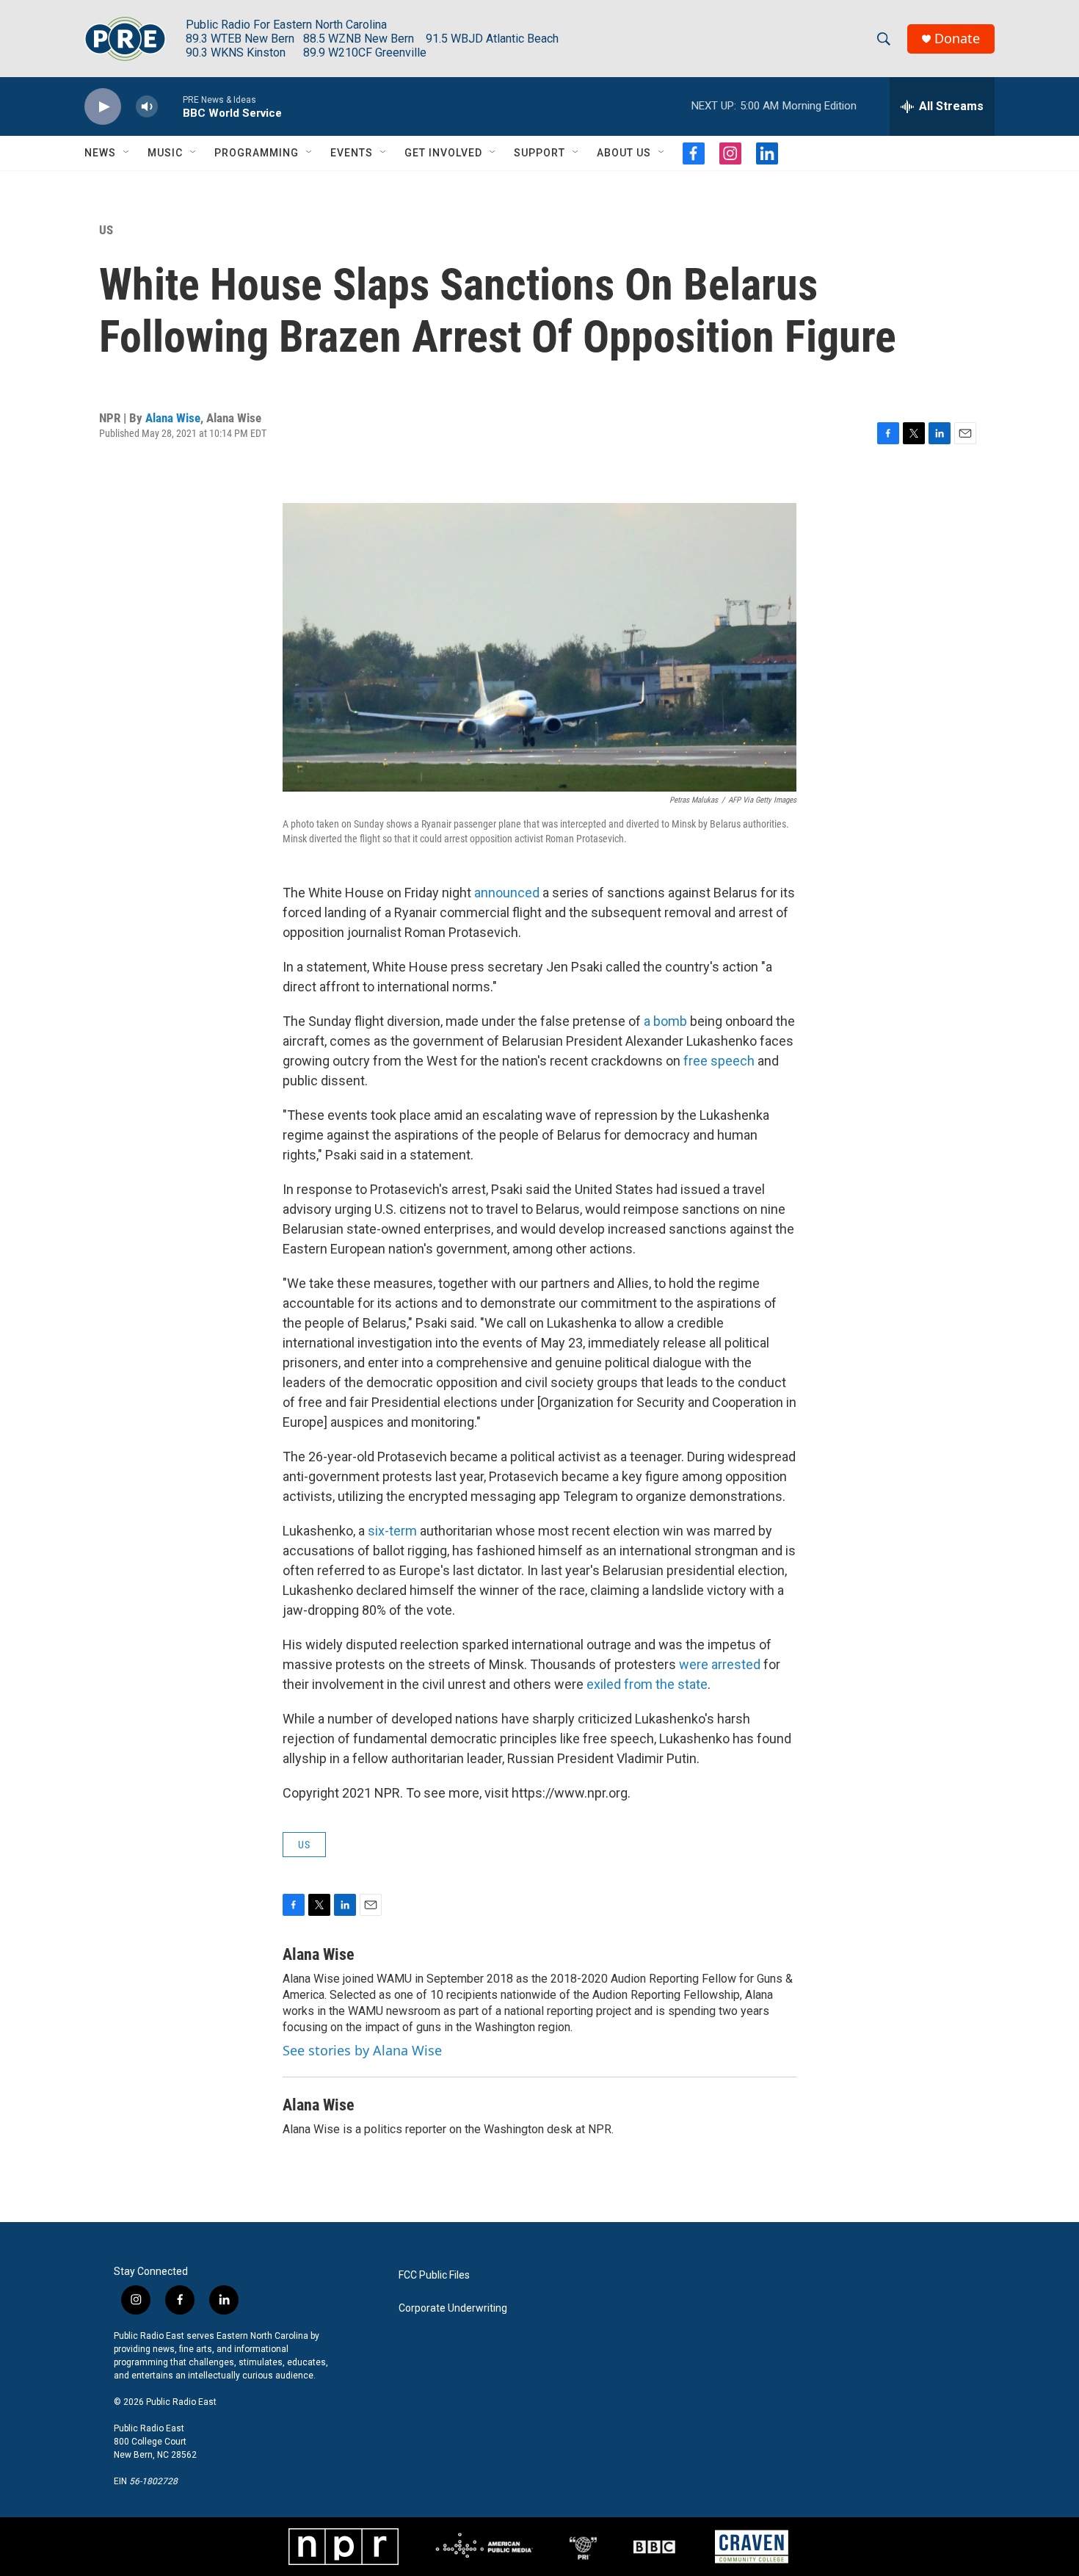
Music (165, 153)
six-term (392, 1531)
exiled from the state (647, 1684)
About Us (624, 153)
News (100, 153)
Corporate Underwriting (453, 2308)
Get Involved (443, 153)
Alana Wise (173, 418)
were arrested (720, 1664)
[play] (103, 107)
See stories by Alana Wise (362, 2050)
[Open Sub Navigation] (127, 153)
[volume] (147, 107)
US (106, 230)
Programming (257, 153)
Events (352, 153)
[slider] (170, 106)
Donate (957, 39)
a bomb (665, 1021)
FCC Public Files (434, 2275)
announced (507, 893)
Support (539, 153)
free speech (719, 1061)
